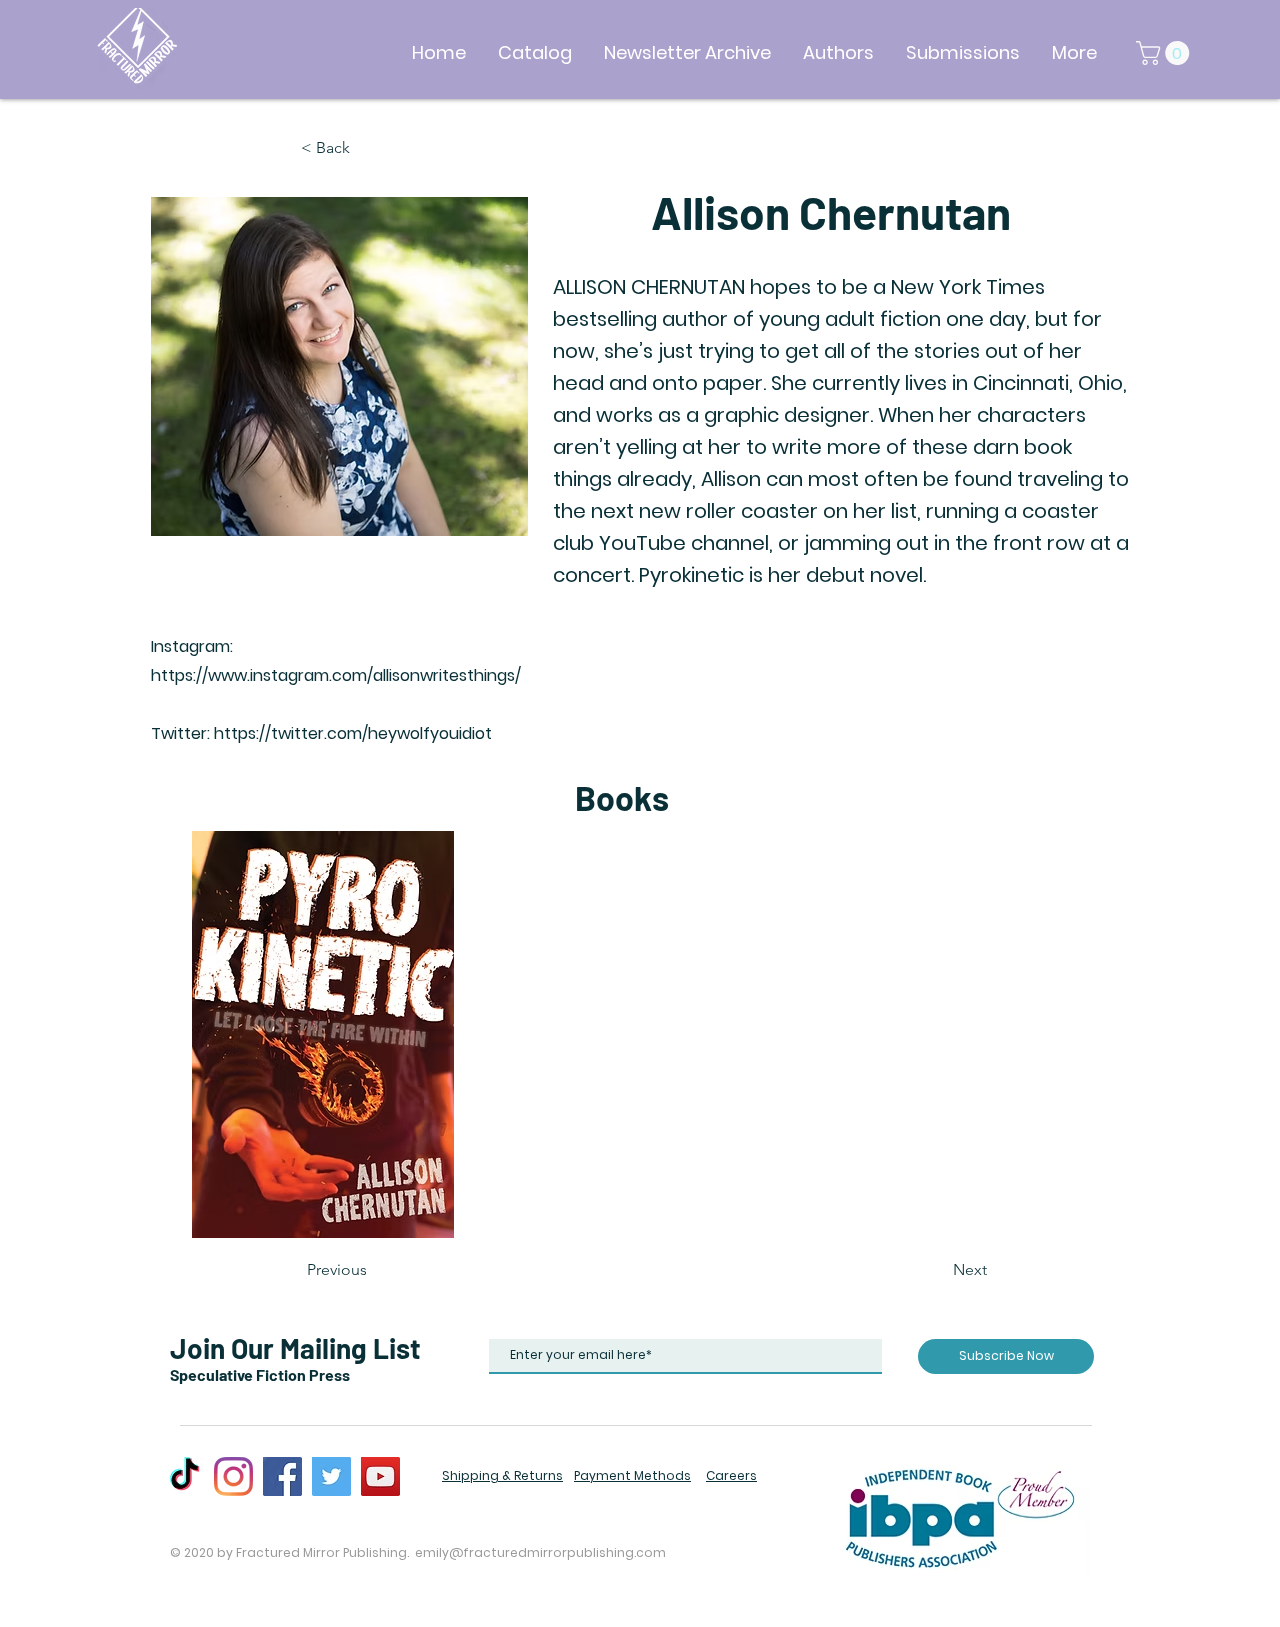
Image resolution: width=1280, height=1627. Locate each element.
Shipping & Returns (502, 1475)
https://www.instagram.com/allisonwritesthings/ (336, 675)
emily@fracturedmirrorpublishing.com (540, 1552)
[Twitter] (331, 1476)
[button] (1165, 53)
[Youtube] (380, 1476)
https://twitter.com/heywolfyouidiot (353, 733)
